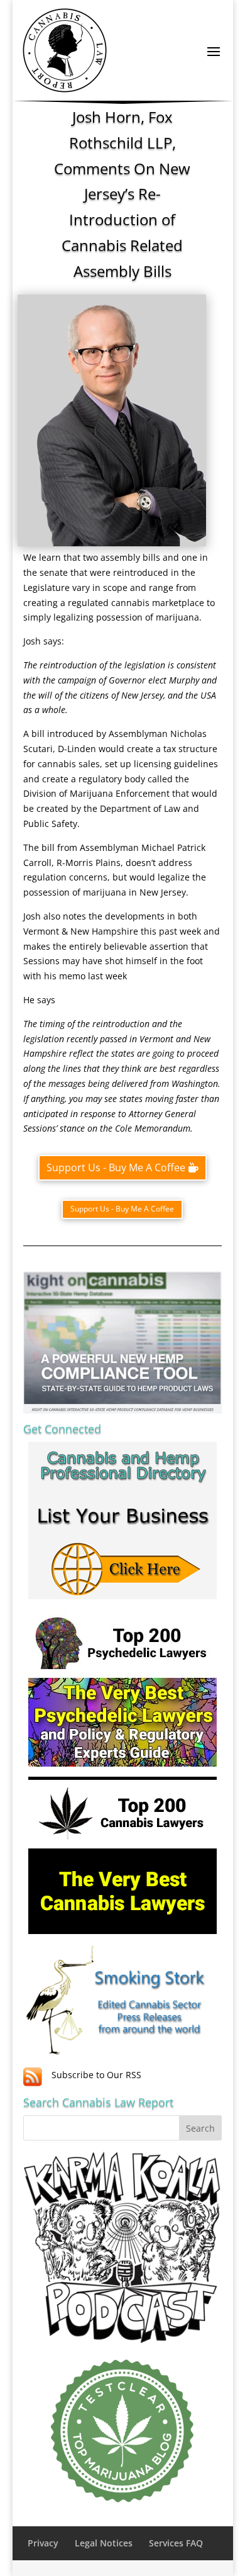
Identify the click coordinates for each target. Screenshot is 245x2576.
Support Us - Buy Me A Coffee (116, 1167)
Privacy (43, 2543)
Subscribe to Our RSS (96, 2075)
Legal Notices (104, 2543)
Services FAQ (176, 2543)
